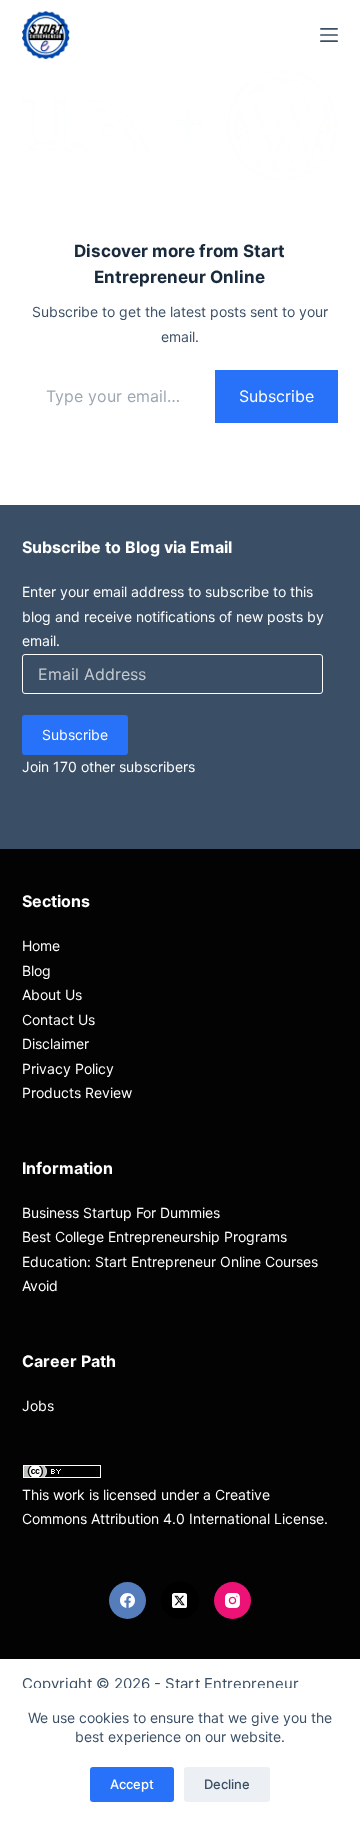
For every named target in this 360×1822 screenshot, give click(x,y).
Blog (36, 970)
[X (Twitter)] (180, 1601)
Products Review (77, 1092)
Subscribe (276, 396)
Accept (132, 1784)
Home (41, 945)
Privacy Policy (68, 1068)
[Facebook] (128, 1601)
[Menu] (329, 35)
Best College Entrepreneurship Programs (154, 1236)
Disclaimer (55, 1043)
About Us (52, 994)
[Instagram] (233, 1601)
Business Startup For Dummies (121, 1212)
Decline (227, 1784)
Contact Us (58, 1019)
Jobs (38, 1405)
